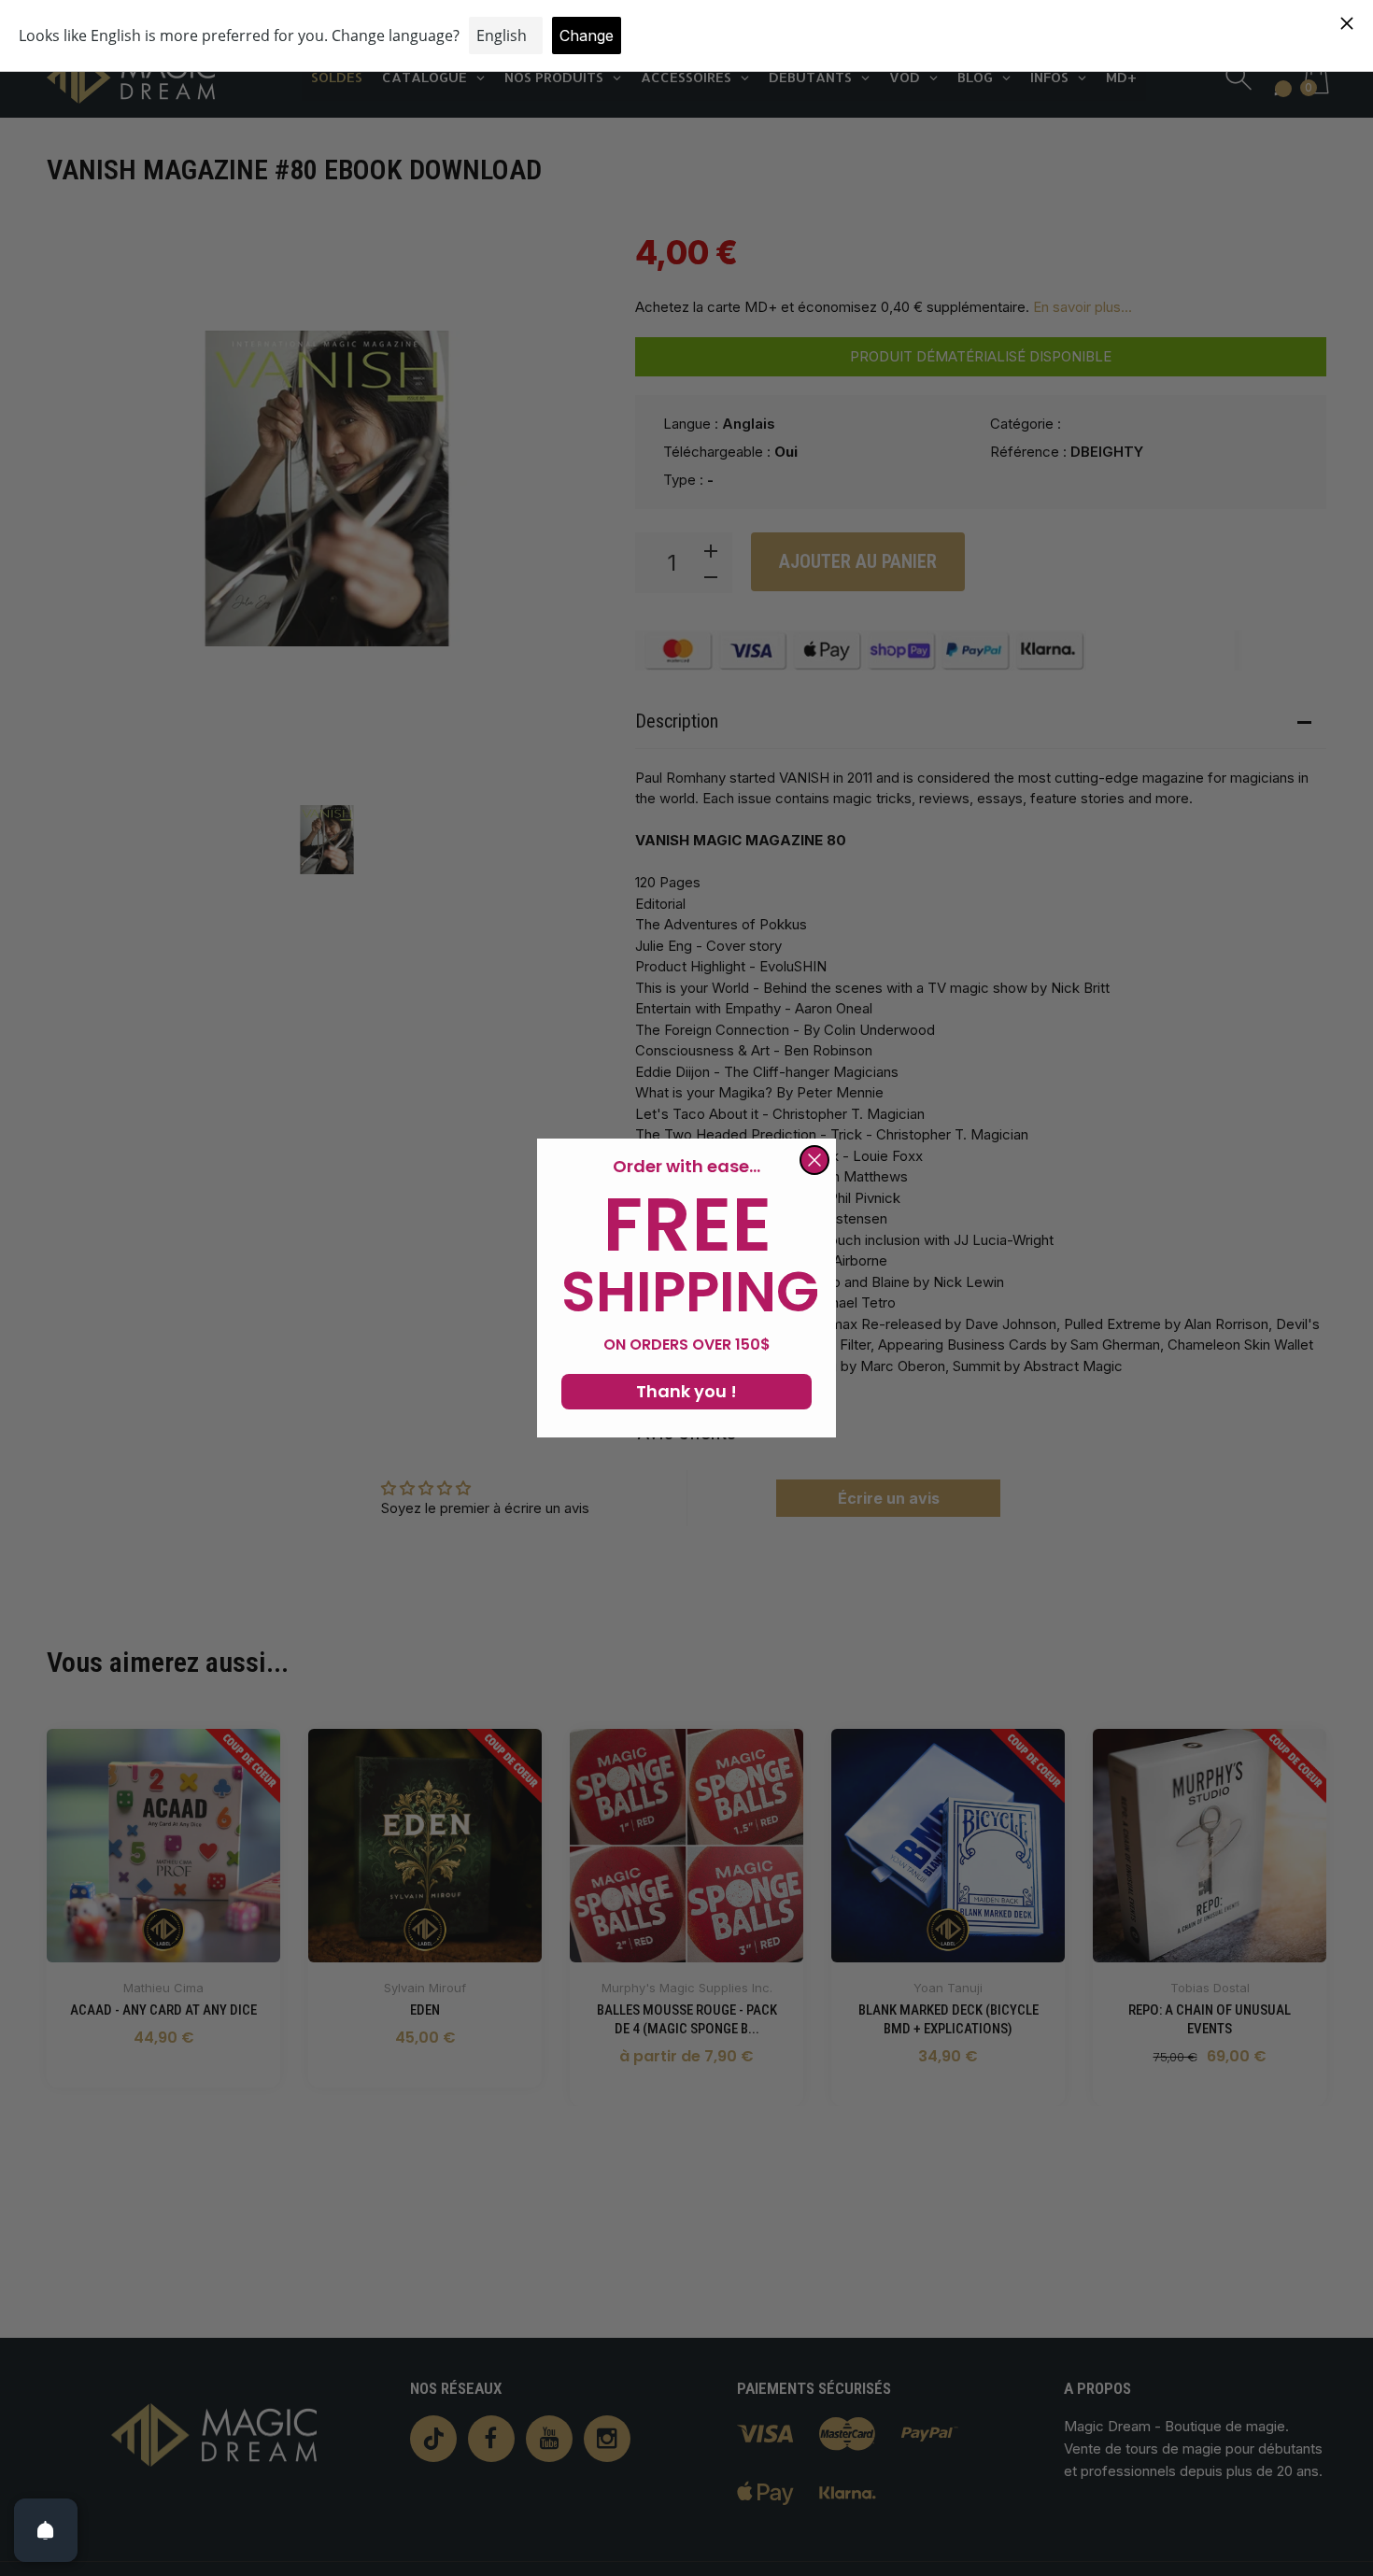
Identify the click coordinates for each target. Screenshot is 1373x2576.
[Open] (46, 2530)
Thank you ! (686, 1391)
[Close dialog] (814, 1160)
